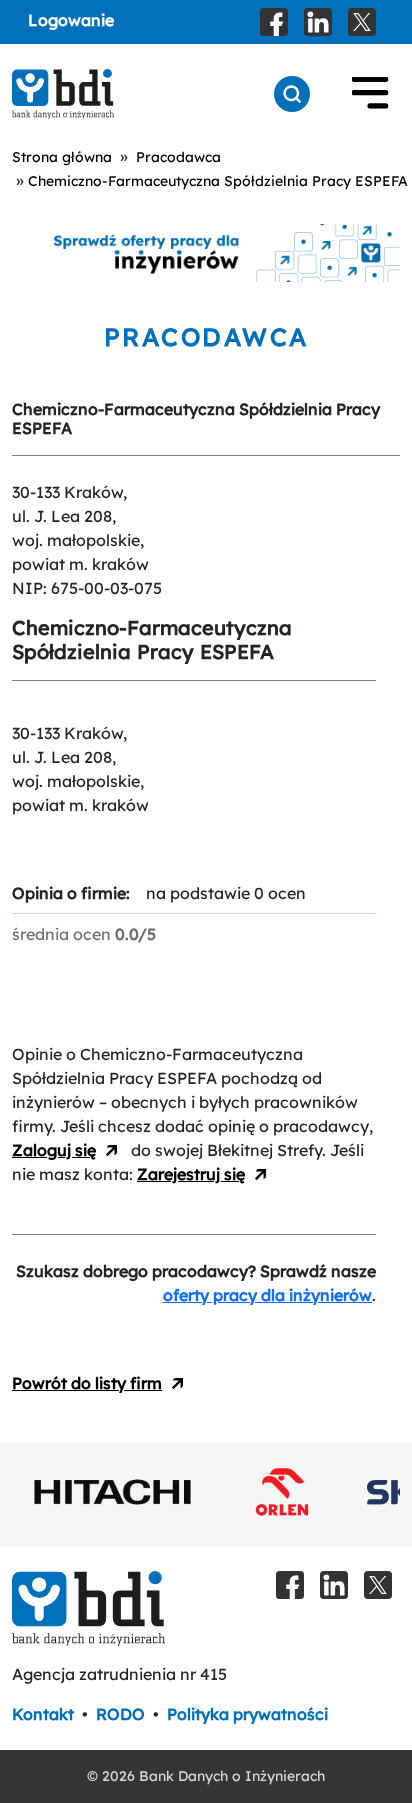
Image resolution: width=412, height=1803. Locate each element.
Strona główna (62, 157)
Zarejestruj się (191, 1174)
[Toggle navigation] (370, 94)
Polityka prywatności (247, 1714)
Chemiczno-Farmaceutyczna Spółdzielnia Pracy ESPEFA (218, 181)
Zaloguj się (54, 1150)
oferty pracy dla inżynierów (267, 1295)
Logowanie (71, 20)
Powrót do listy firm (87, 1383)
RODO (120, 1714)
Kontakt (43, 1714)
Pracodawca (178, 157)
